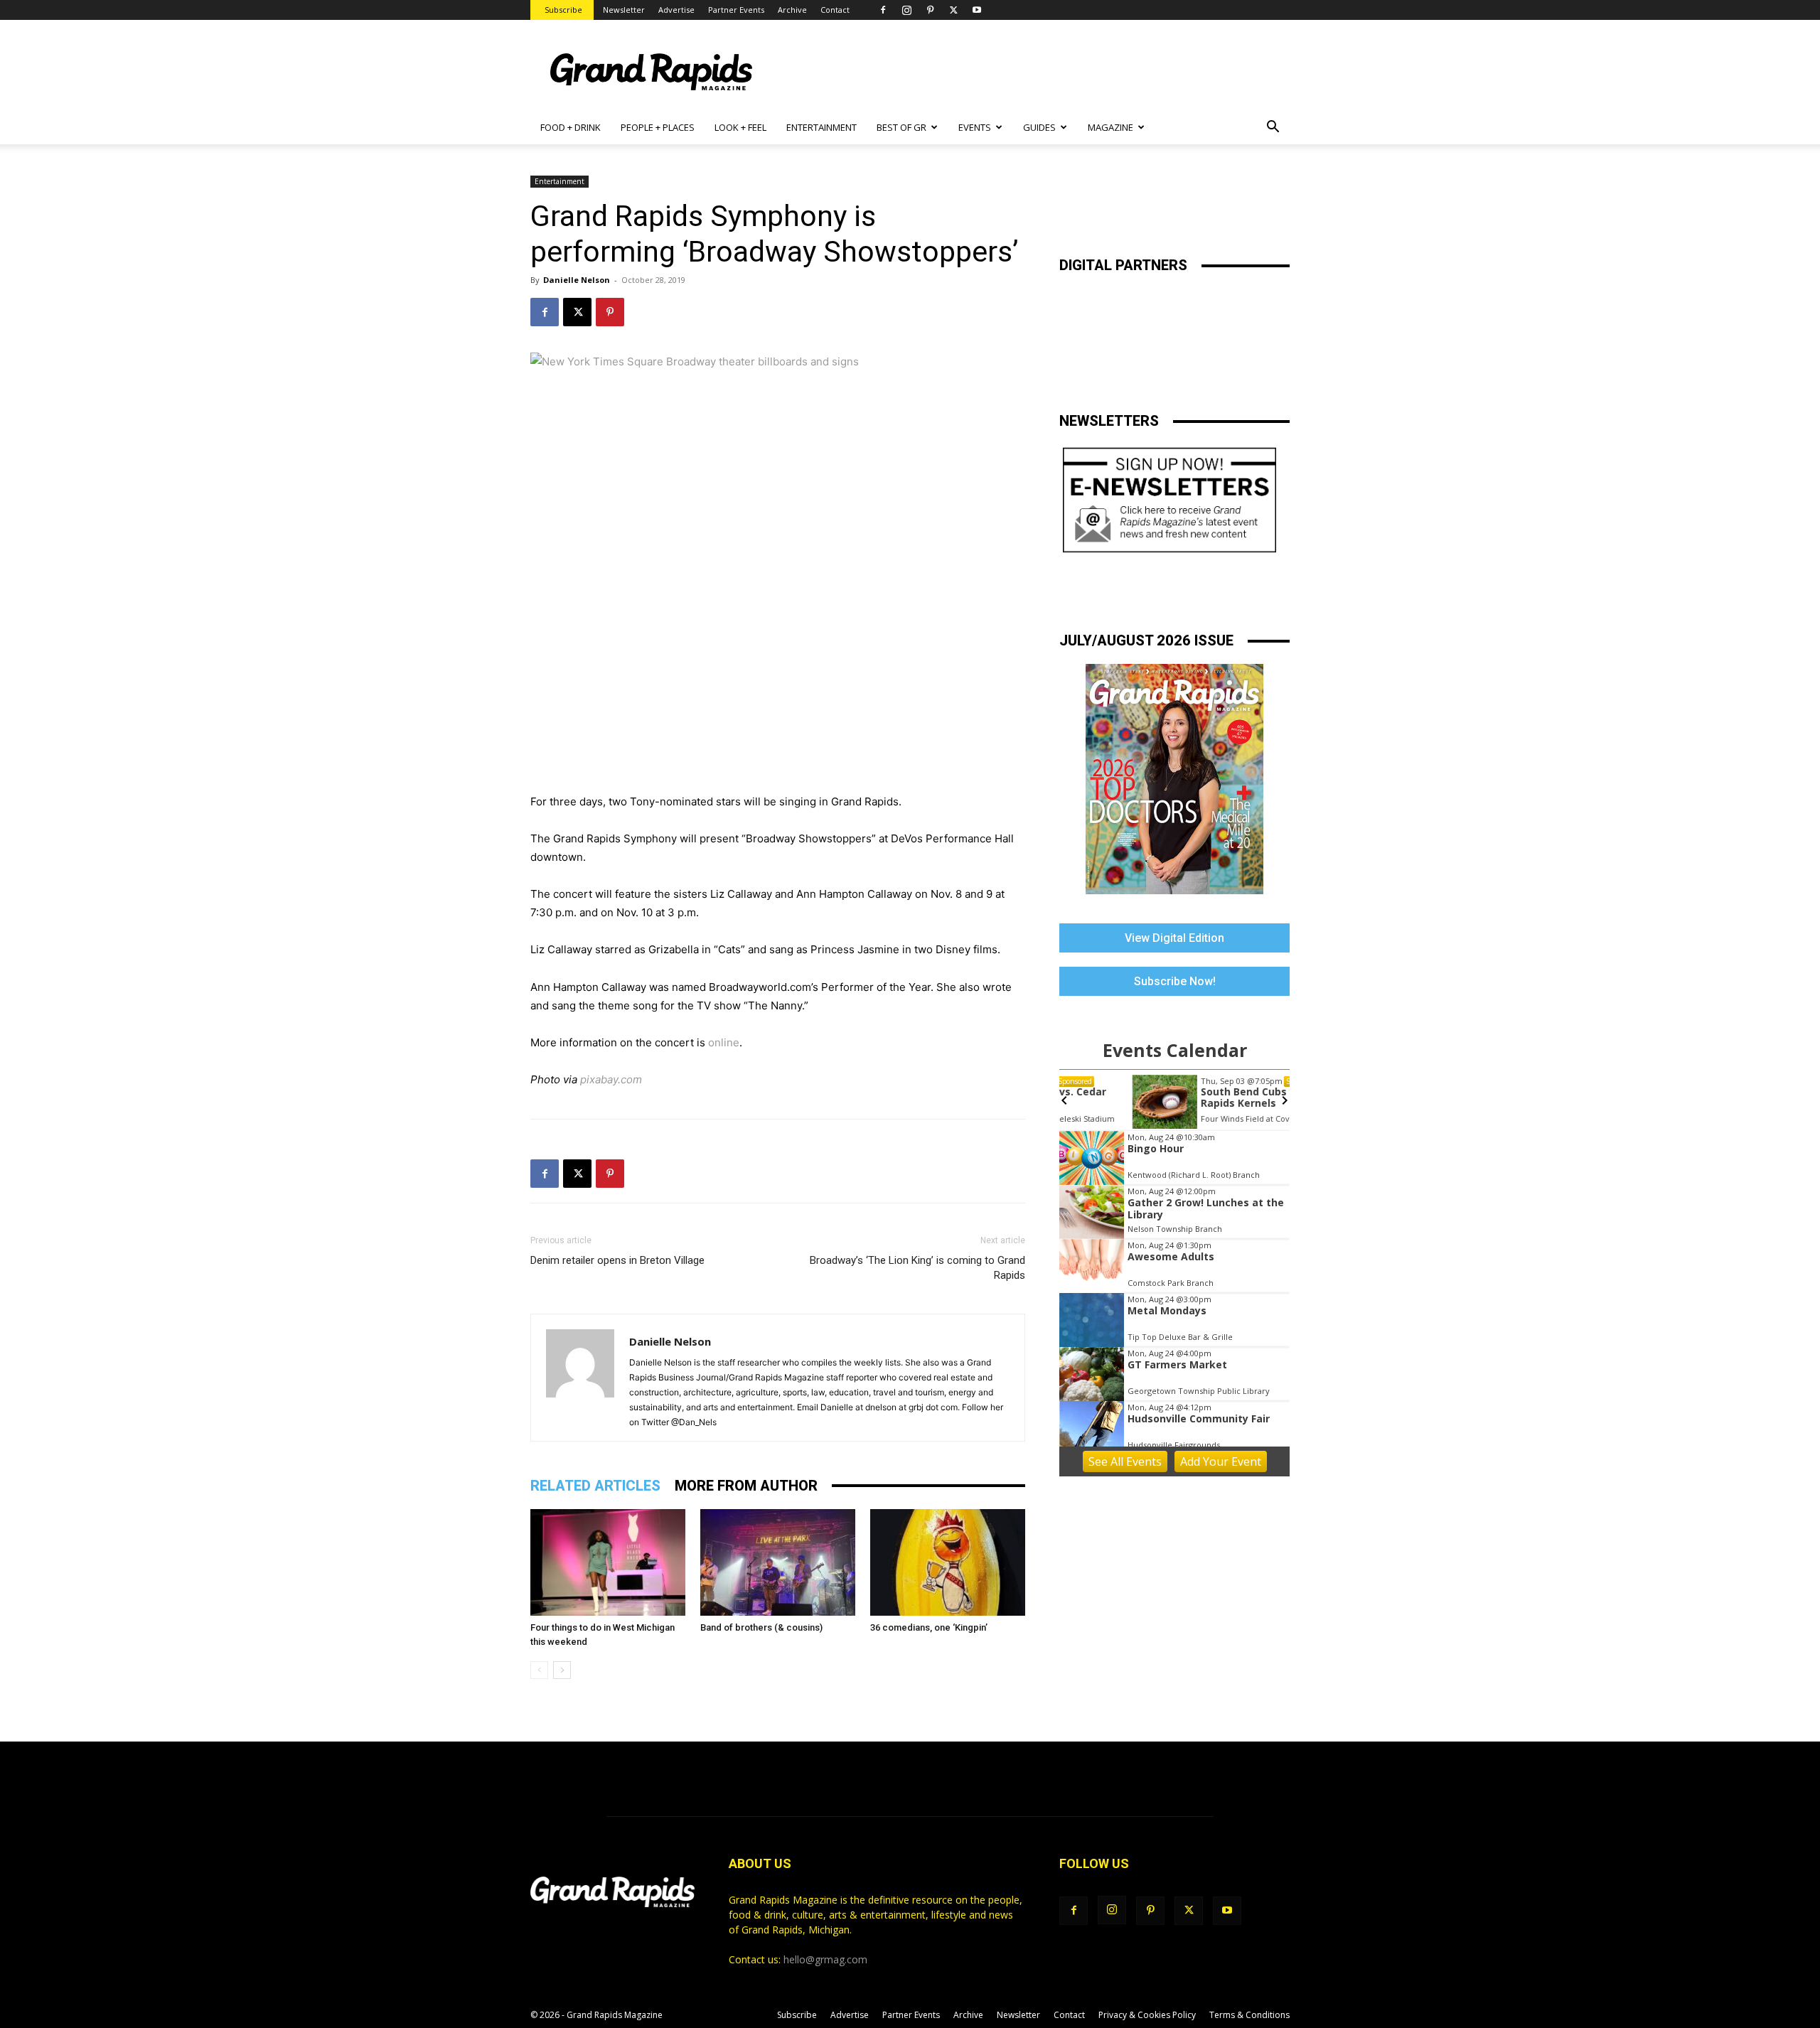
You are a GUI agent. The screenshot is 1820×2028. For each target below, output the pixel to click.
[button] (1273, 128)
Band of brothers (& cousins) (761, 1627)
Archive (792, 10)
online (724, 1042)
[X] (953, 10)
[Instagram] (906, 10)
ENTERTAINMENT (821, 127)
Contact (835, 10)
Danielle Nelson (577, 280)
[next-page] (562, 1670)
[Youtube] (977, 10)
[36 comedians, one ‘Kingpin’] (948, 1562)
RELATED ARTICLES (595, 1486)
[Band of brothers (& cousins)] (778, 1562)
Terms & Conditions (1249, 2015)
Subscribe (563, 10)
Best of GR (901, 127)
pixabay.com (611, 1079)
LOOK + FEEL (740, 127)
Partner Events (736, 10)
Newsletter (624, 10)
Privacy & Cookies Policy (1147, 2015)
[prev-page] (539, 1670)
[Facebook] (883, 10)
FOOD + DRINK (571, 127)
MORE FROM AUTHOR (746, 1486)
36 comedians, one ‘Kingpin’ (929, 1627)
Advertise (676, 10)
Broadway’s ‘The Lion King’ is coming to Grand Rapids (917, 1268)
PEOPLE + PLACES (658, 127)
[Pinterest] (930, 10)
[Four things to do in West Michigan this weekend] (608, 1562)
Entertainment (560, 181)
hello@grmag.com (825, 1959)
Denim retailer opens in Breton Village (617, 1260)
